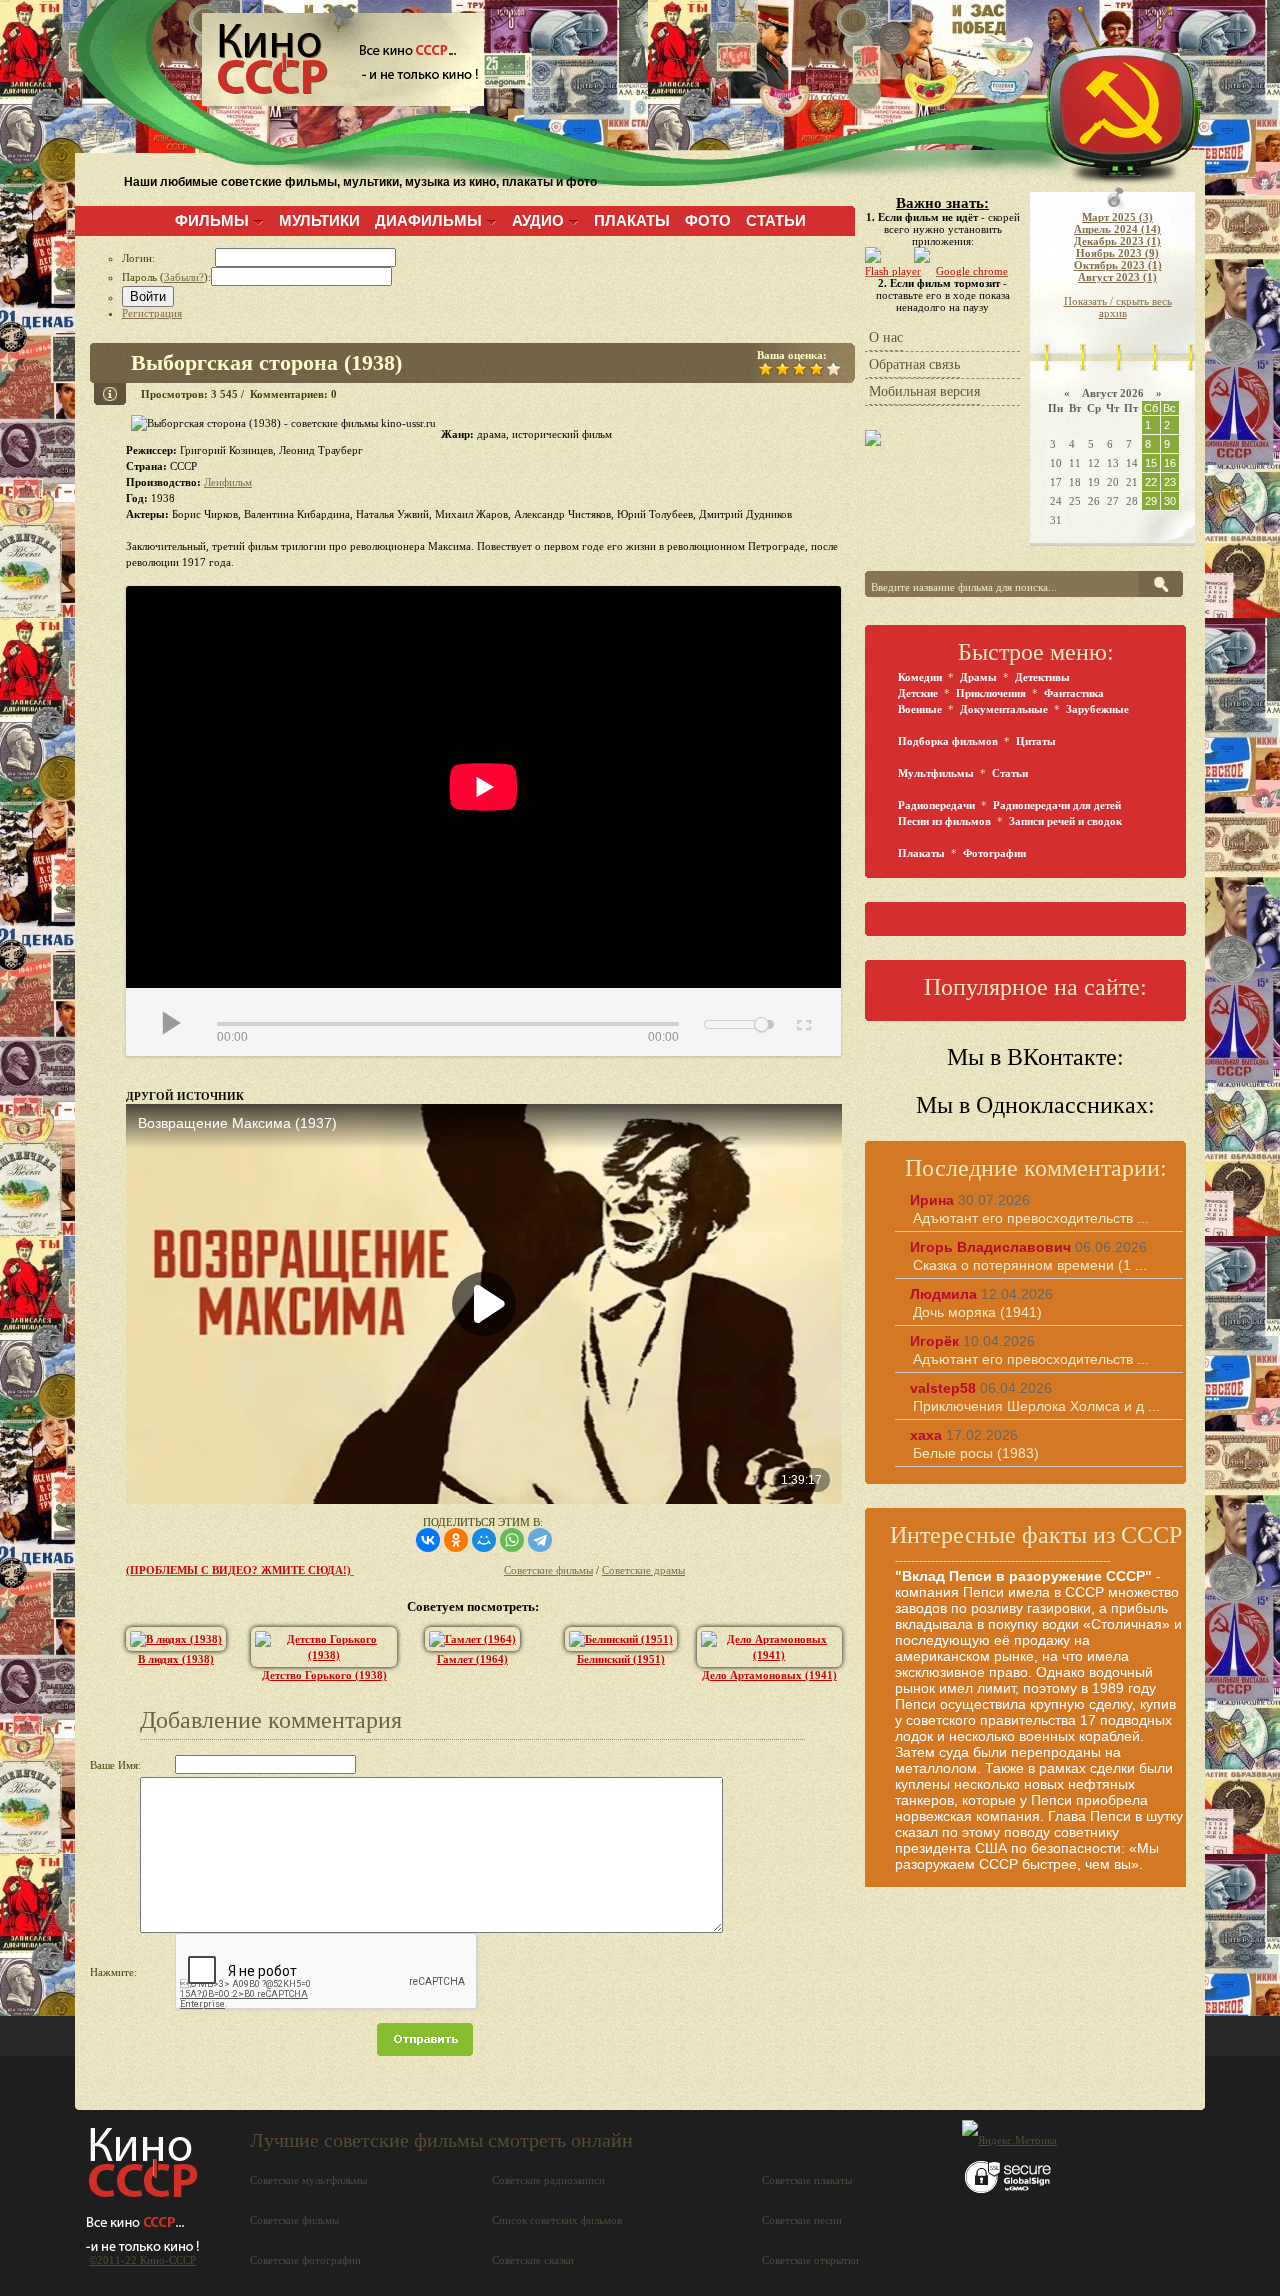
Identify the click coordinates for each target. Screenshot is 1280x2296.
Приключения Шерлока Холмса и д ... (1036, 1406)
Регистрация (152, 313)
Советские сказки (533, 2260)
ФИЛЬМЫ (212, 220)
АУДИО (538, 220)
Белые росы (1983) (976, 1453)
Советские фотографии (305, 2260)
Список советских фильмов (557, 2220)
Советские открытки (810, 2260)
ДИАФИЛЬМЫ (428, 220)
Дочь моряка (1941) (977, 1312)
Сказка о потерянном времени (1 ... (1030, 1265)
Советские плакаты (807, 2180)
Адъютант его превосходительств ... (1031, 1218)
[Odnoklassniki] (456, 1540)
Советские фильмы (548, 1570)
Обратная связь (914, 364)
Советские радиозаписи (548, 2180)
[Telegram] (540, 1540)
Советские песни (802, 2220)
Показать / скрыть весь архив (1118, 307)
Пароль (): (166, 277)
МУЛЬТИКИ (319, 220)
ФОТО (708, 220)
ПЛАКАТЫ (632, 220)
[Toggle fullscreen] (802, 1022)
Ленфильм (228, 482)
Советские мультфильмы (308, 2180)
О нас (886, 337)
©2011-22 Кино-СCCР (142, 2260)
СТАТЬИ (776, 220)
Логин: (168, 258)
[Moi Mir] (484, 1540)
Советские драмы (643, 1570)
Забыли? (184, 277)
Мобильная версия (924, 391)
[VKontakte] (428, 1540)
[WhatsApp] (512, 1540)
